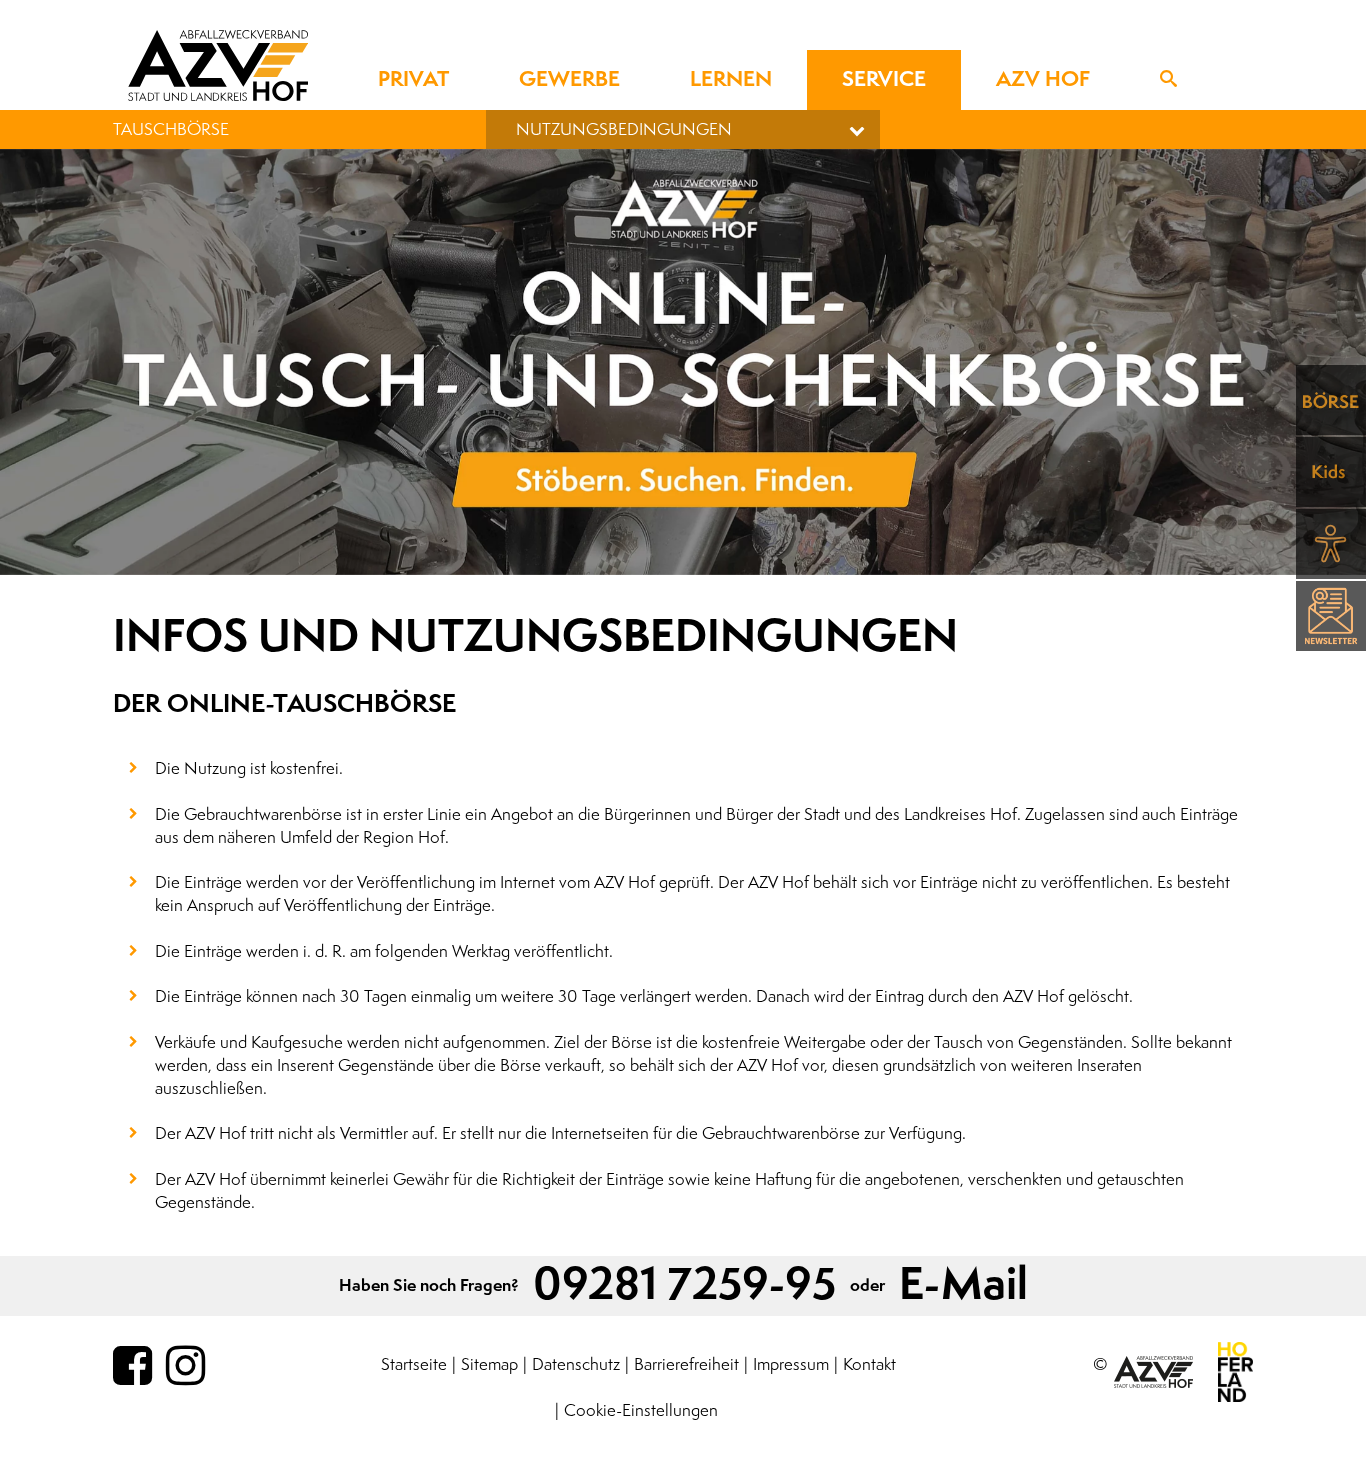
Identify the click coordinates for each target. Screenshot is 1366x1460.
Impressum (791, 1364)
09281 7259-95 (684, 1285)
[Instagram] (185, 1367)
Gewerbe (569, 79)
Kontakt (869, 1364)
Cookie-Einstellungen (641, 1410)
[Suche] (1168, 80)
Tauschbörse (171, 129)
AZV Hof (1043, 79)
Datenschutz (576, 1364)
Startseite (414, 1364)
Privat (413, 79)
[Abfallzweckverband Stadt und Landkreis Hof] (218, 65)
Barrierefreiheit (686, 1364)
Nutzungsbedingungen (624, 129)
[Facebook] (132, 1367)
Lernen (731, 79)
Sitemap (489, 1364)
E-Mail (963, 1285)
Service (884, 79)
